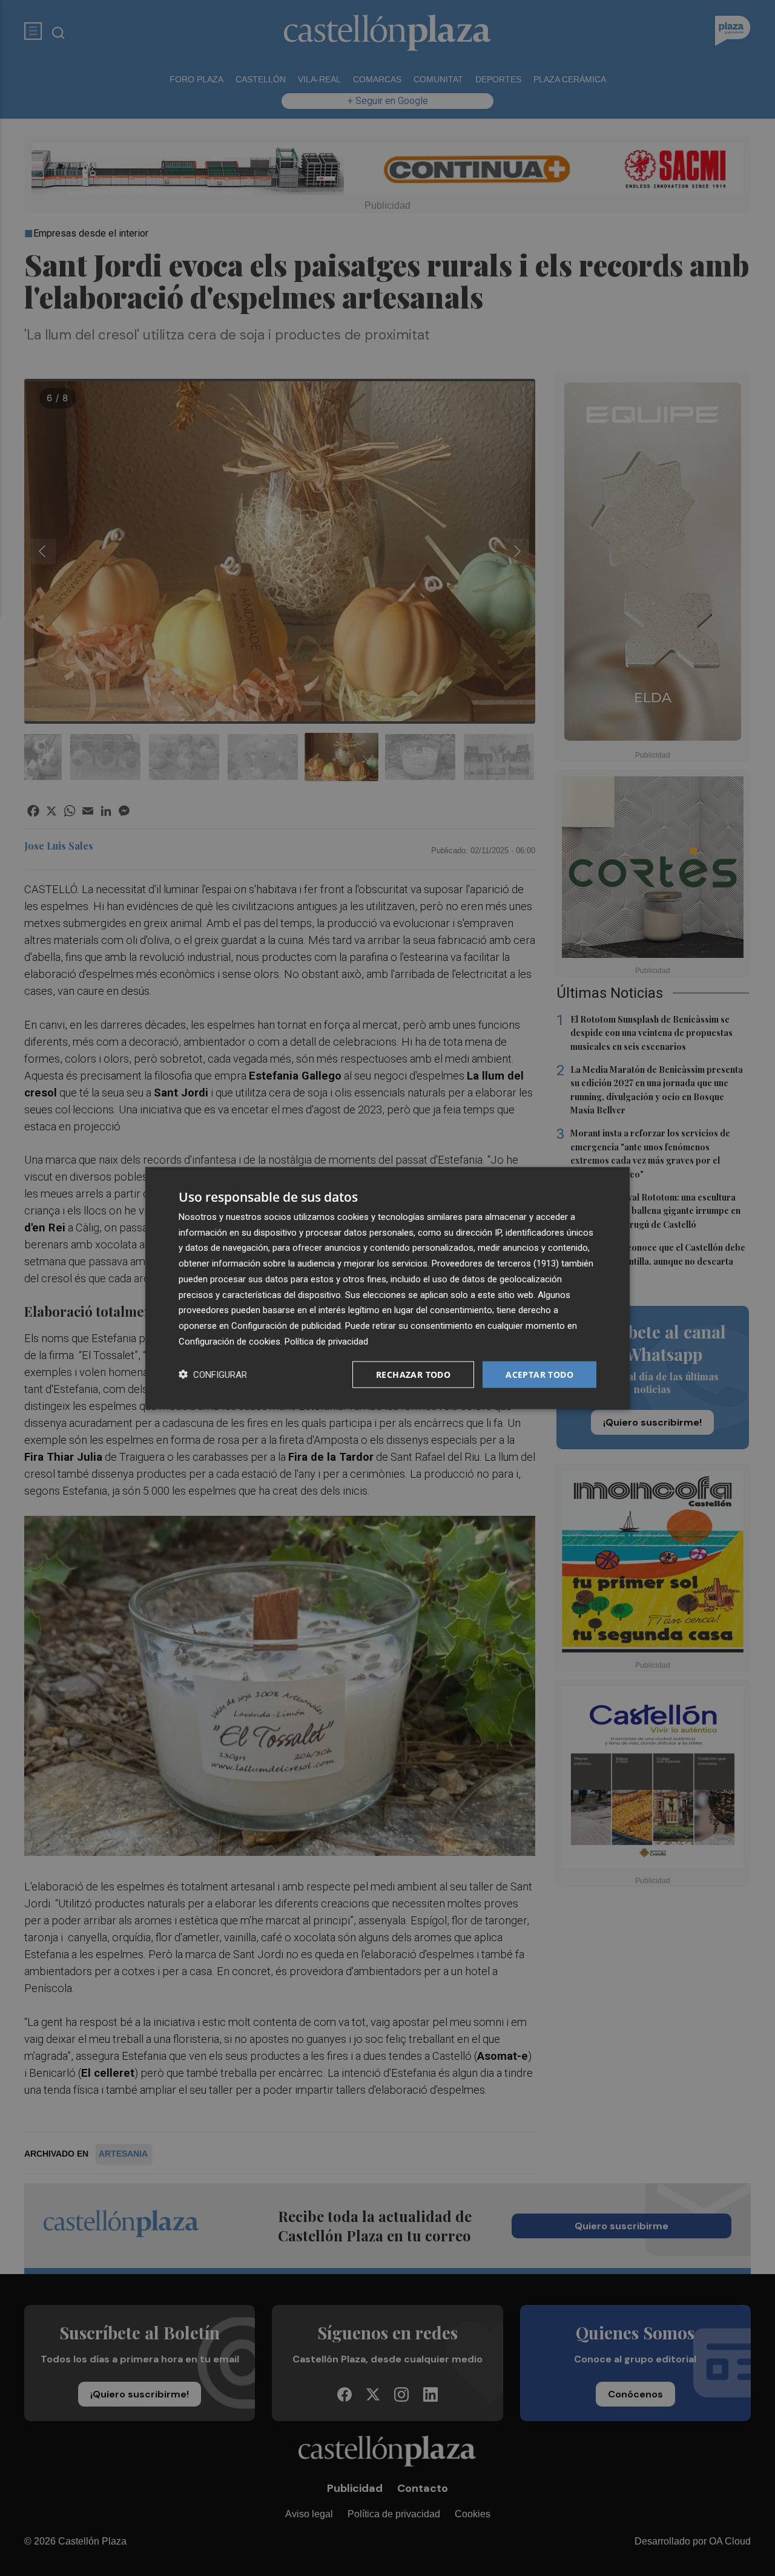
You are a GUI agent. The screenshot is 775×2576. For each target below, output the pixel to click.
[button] (213, 1375)
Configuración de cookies (229, 1341)
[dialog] (387, 1288)
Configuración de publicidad (286, 1326)
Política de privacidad (326, 1341)
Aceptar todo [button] (539, 1374)
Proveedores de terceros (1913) (495, 1263)
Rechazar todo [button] (413, 1374)
